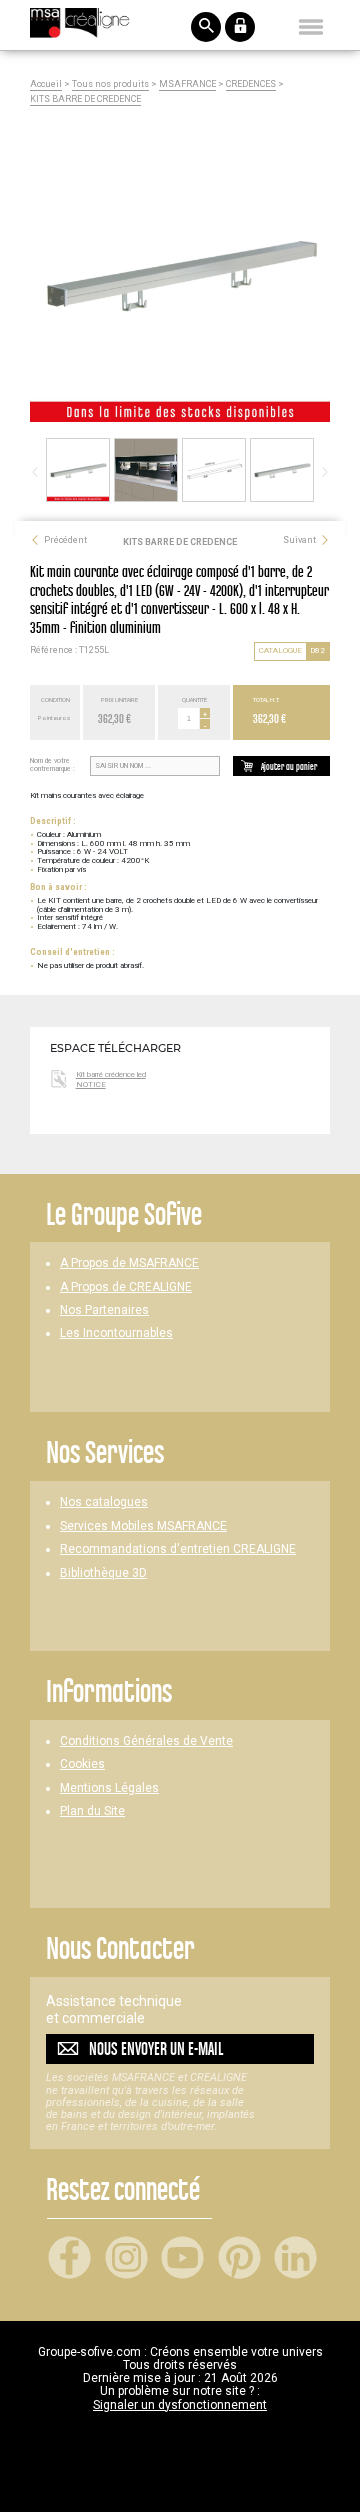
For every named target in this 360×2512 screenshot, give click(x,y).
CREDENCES (251, 84)
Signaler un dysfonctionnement (180, 2405)
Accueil (46, 84)
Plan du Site (92, 1811)
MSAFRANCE (187, 84)
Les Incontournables (116, 1333)
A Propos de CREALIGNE (126, 1287)
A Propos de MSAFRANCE (129, 1263)
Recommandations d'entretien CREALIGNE (178, 1549)
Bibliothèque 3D (103, 1573)
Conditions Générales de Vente (146, 1741)
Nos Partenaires (104, 1310)
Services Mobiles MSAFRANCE (143, 1526)
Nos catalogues (104, 1502)
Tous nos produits (110, 84)
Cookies (82, 1764)
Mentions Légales (109, 1788)
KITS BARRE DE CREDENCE (85, 99)
